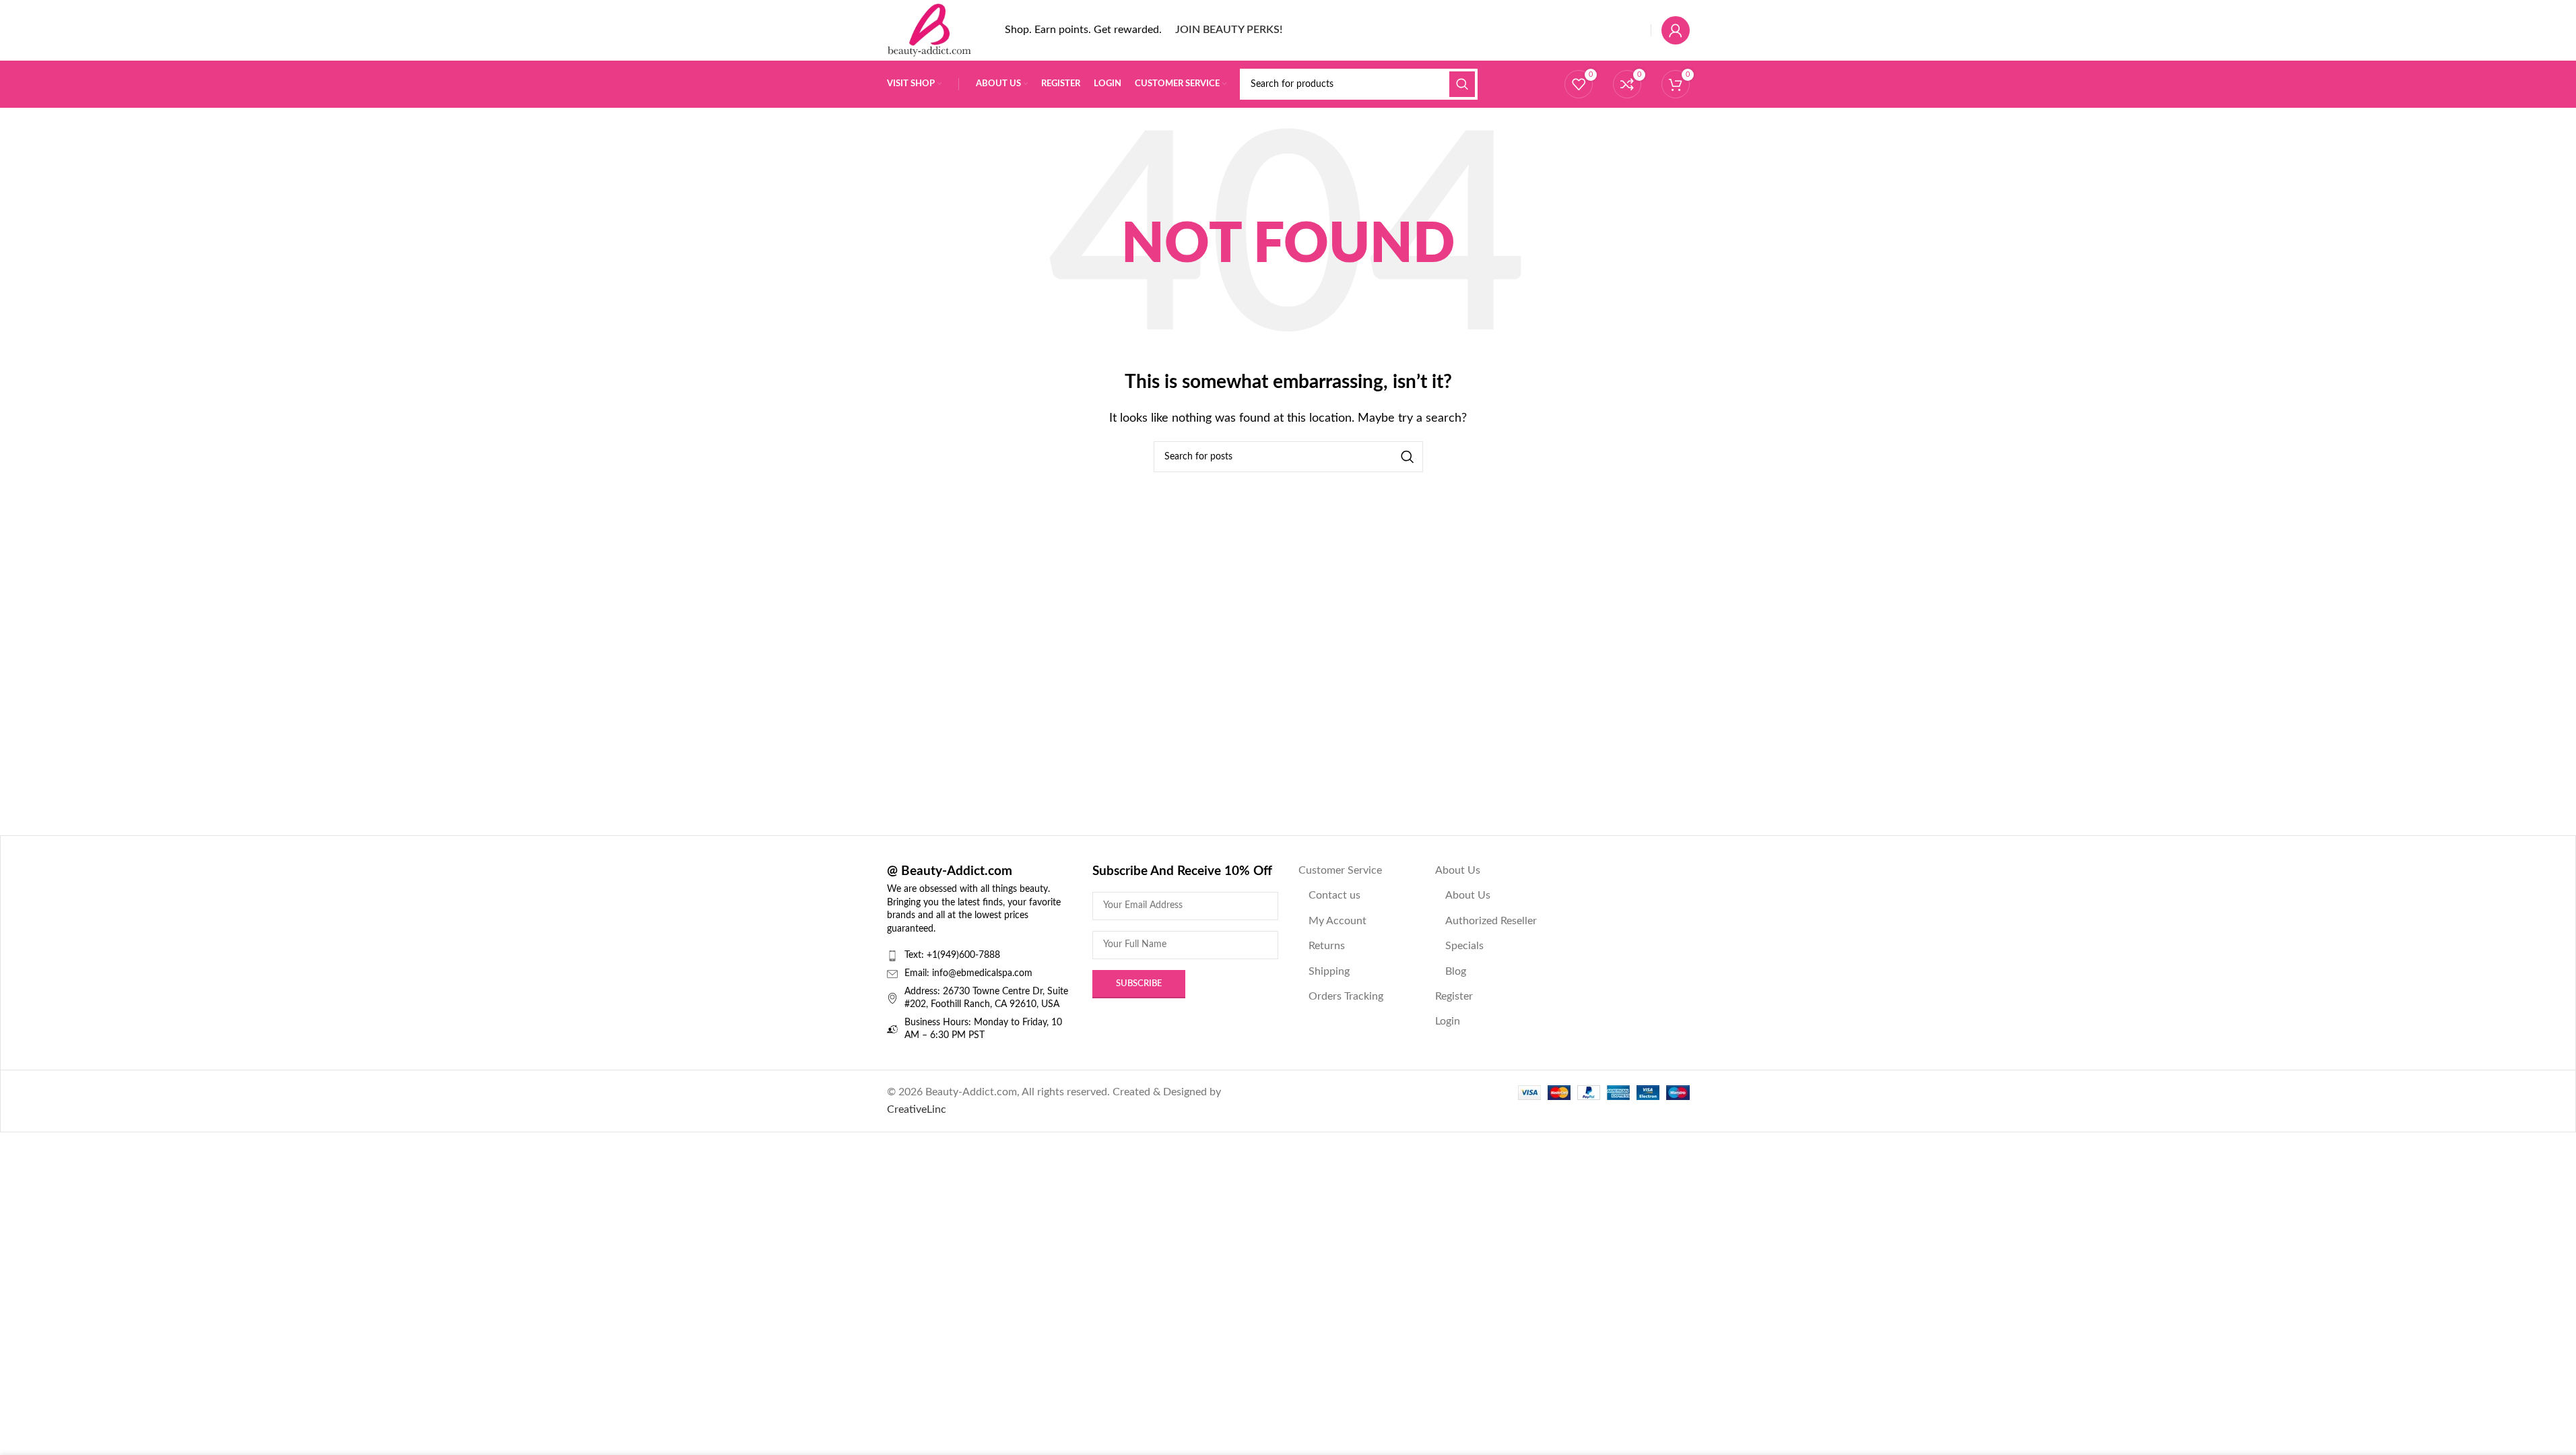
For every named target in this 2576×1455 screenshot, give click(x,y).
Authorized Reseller (1491, 921)
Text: (916, 955)
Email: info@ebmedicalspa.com (968, 973)
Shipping (1329, 971)
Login (1448, 1021)
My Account (1337, 921)
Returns (1327, 946)
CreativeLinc (917, 1109)
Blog (1456, 971)
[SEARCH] (1462, 84)
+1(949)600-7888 (963, 955)
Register (1454, 996)
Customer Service (1340, 870)
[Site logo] (929, 30)
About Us (1458, 870)
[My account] (1676, 30)
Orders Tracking (1346, 996)
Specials (1464, 946)
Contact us (1334, 895)
